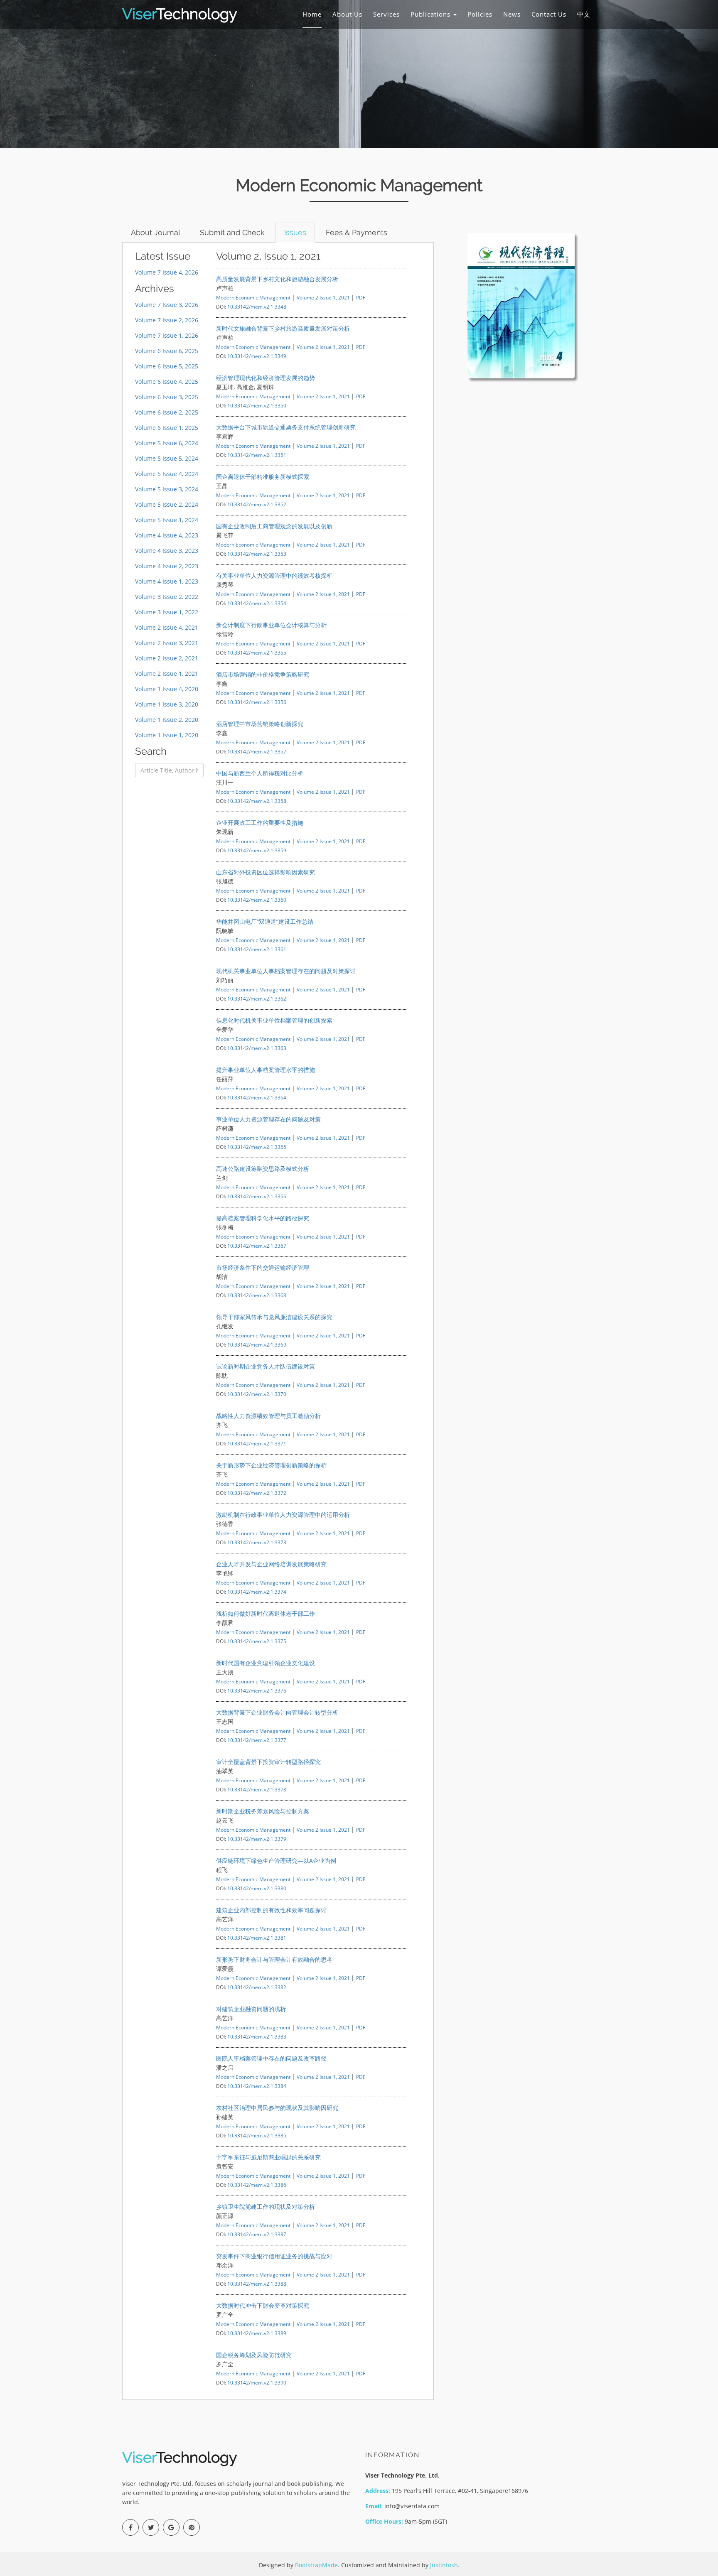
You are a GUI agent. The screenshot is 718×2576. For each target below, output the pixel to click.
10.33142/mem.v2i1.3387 (257, 2234)
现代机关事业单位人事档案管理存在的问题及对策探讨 (286, 971)
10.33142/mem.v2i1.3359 (257, 850)
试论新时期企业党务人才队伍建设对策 (266, 1366)
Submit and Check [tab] (232, 232)
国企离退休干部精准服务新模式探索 (263, 477)
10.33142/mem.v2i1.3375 (257, 1641)
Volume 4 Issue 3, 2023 (167, 551)
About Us (347, 14)
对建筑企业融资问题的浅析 (251, 2009)
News (512, 14)
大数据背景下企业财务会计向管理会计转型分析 (277, 1712)
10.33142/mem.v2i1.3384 (257, 2086)
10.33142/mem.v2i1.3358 (257, 801)
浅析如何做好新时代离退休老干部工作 (266, 1613)
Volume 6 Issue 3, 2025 (167, 397)
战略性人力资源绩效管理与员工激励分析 (268, 1416)
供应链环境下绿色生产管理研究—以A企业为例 (276, 1861)
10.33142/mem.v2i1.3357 (257, 751)
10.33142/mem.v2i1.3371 (257, 1443)
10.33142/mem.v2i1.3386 (257, 2185)
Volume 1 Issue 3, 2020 (167, 704)
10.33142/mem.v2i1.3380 (257, 1888)
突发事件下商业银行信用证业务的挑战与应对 (274, 2256)
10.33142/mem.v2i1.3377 (257, 1740)
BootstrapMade (316, 2565)
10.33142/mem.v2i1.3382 (257, 1987)
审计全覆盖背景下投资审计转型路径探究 (268, 1762)
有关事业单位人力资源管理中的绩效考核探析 (274, 575)
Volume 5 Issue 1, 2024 (167, 520)
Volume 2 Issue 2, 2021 (167, 658)
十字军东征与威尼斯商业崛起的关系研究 (268, 2157)
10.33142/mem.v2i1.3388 (257, 2284)
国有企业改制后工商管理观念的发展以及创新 (274, 526)
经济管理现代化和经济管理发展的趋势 (266, 378)
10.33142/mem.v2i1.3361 (257, 949)
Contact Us (549, 14)
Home (312, 14)
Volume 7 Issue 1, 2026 (167, 335)
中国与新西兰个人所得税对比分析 (260, 773)
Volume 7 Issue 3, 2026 (167, 305)
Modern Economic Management (253, 297)
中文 (584, 14)
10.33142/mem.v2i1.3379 (257, 1839)
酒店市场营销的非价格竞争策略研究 (263, 674)
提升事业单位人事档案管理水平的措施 (266, 1070)
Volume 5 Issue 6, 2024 (167, 443)
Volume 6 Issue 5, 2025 (167, 366)
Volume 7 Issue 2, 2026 (167, 320)
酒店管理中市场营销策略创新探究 (260, 724)
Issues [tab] (295, 232)
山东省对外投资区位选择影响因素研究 (266, 872)
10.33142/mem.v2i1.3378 (257, 1789)
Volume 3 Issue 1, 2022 (167, 612)
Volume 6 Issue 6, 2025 (167, 351)
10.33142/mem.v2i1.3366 (257, 1196)
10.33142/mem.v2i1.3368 (257, 1295)
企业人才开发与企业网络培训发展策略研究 (271, 1564)
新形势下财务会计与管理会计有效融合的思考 (274, 1959)
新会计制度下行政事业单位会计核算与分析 (271, 625)
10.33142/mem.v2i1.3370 (257, 1394)
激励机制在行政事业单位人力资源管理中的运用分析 (283, 1515)
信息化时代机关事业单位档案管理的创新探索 (274, 1020)
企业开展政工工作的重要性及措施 (260, 823)
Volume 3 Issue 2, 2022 (167, 597)
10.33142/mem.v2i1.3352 (257, 504)
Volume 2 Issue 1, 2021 (167, 673)
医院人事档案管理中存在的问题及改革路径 (271, 2058)
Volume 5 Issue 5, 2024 (167, 458)
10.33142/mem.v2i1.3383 (257, 2036)
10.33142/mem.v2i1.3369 (257, 1344)
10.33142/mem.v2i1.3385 (257, 2135)
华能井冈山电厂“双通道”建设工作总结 (265, 921)
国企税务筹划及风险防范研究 (254, 2355)
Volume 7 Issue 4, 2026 (167, 272)
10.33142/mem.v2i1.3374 (257, 1592)
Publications (432, 14)
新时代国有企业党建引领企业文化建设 (266, 1663)
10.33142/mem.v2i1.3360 (257, 900)
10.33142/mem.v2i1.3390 (257, 2382)
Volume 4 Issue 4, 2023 (167, 535)
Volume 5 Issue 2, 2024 (167, 504)
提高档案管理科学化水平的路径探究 (263, 1218)
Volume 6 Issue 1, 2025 (167, 428)
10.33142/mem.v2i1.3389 (257, 2333)
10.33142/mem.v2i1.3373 (257, 1542)
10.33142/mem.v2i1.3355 (257, 653)
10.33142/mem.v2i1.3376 (257, 1690)
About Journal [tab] (156, 232)
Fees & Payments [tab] (357, 232)
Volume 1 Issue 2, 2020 (167, 720)
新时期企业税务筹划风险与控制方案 (263, 1811)
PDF (361, 297)
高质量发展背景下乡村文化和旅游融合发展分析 (277, 279)
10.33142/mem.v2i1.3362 (257, 999)
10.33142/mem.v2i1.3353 (257, 554)
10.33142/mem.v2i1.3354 (257, 603)
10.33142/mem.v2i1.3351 (257, 455)
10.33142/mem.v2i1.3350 (257, 405)
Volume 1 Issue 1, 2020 (167, 735)
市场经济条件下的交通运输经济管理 (263, 1267)
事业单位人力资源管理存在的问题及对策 (268, 1119)
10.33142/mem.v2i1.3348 (257, 307)
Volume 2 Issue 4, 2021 (167, 627)
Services (386, 14)
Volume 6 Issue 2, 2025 (167, 412)
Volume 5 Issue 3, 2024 (167, 489)
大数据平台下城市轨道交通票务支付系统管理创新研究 (286, 427)
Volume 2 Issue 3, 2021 (167, 643)
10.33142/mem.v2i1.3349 (257, 356)
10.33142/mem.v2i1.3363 (257, 1048)
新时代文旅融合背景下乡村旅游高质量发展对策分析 (283, 328)
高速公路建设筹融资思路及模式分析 (263, 1169)
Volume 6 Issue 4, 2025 (167, 381)
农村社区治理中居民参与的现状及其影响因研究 (277, 2108)
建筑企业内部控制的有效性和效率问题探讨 (271, 1910)
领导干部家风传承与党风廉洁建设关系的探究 (274, 1317)
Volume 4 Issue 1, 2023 (167, 581)
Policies (480, 14)
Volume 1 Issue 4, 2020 (167, 689)
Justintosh (444, 2565)
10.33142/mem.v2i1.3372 (257, 1493)
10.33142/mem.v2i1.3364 (257, 1097)
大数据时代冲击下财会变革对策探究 (263, 2305)
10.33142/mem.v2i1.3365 (257, 1147)
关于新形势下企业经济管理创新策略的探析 (271, 1465)
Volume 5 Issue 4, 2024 (167, 474)
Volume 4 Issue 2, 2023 (167, 566)
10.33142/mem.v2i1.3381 (257, 1938)
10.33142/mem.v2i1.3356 (257, 702)
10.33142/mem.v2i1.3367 (257, 1246)
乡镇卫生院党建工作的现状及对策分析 (266, 2207)
